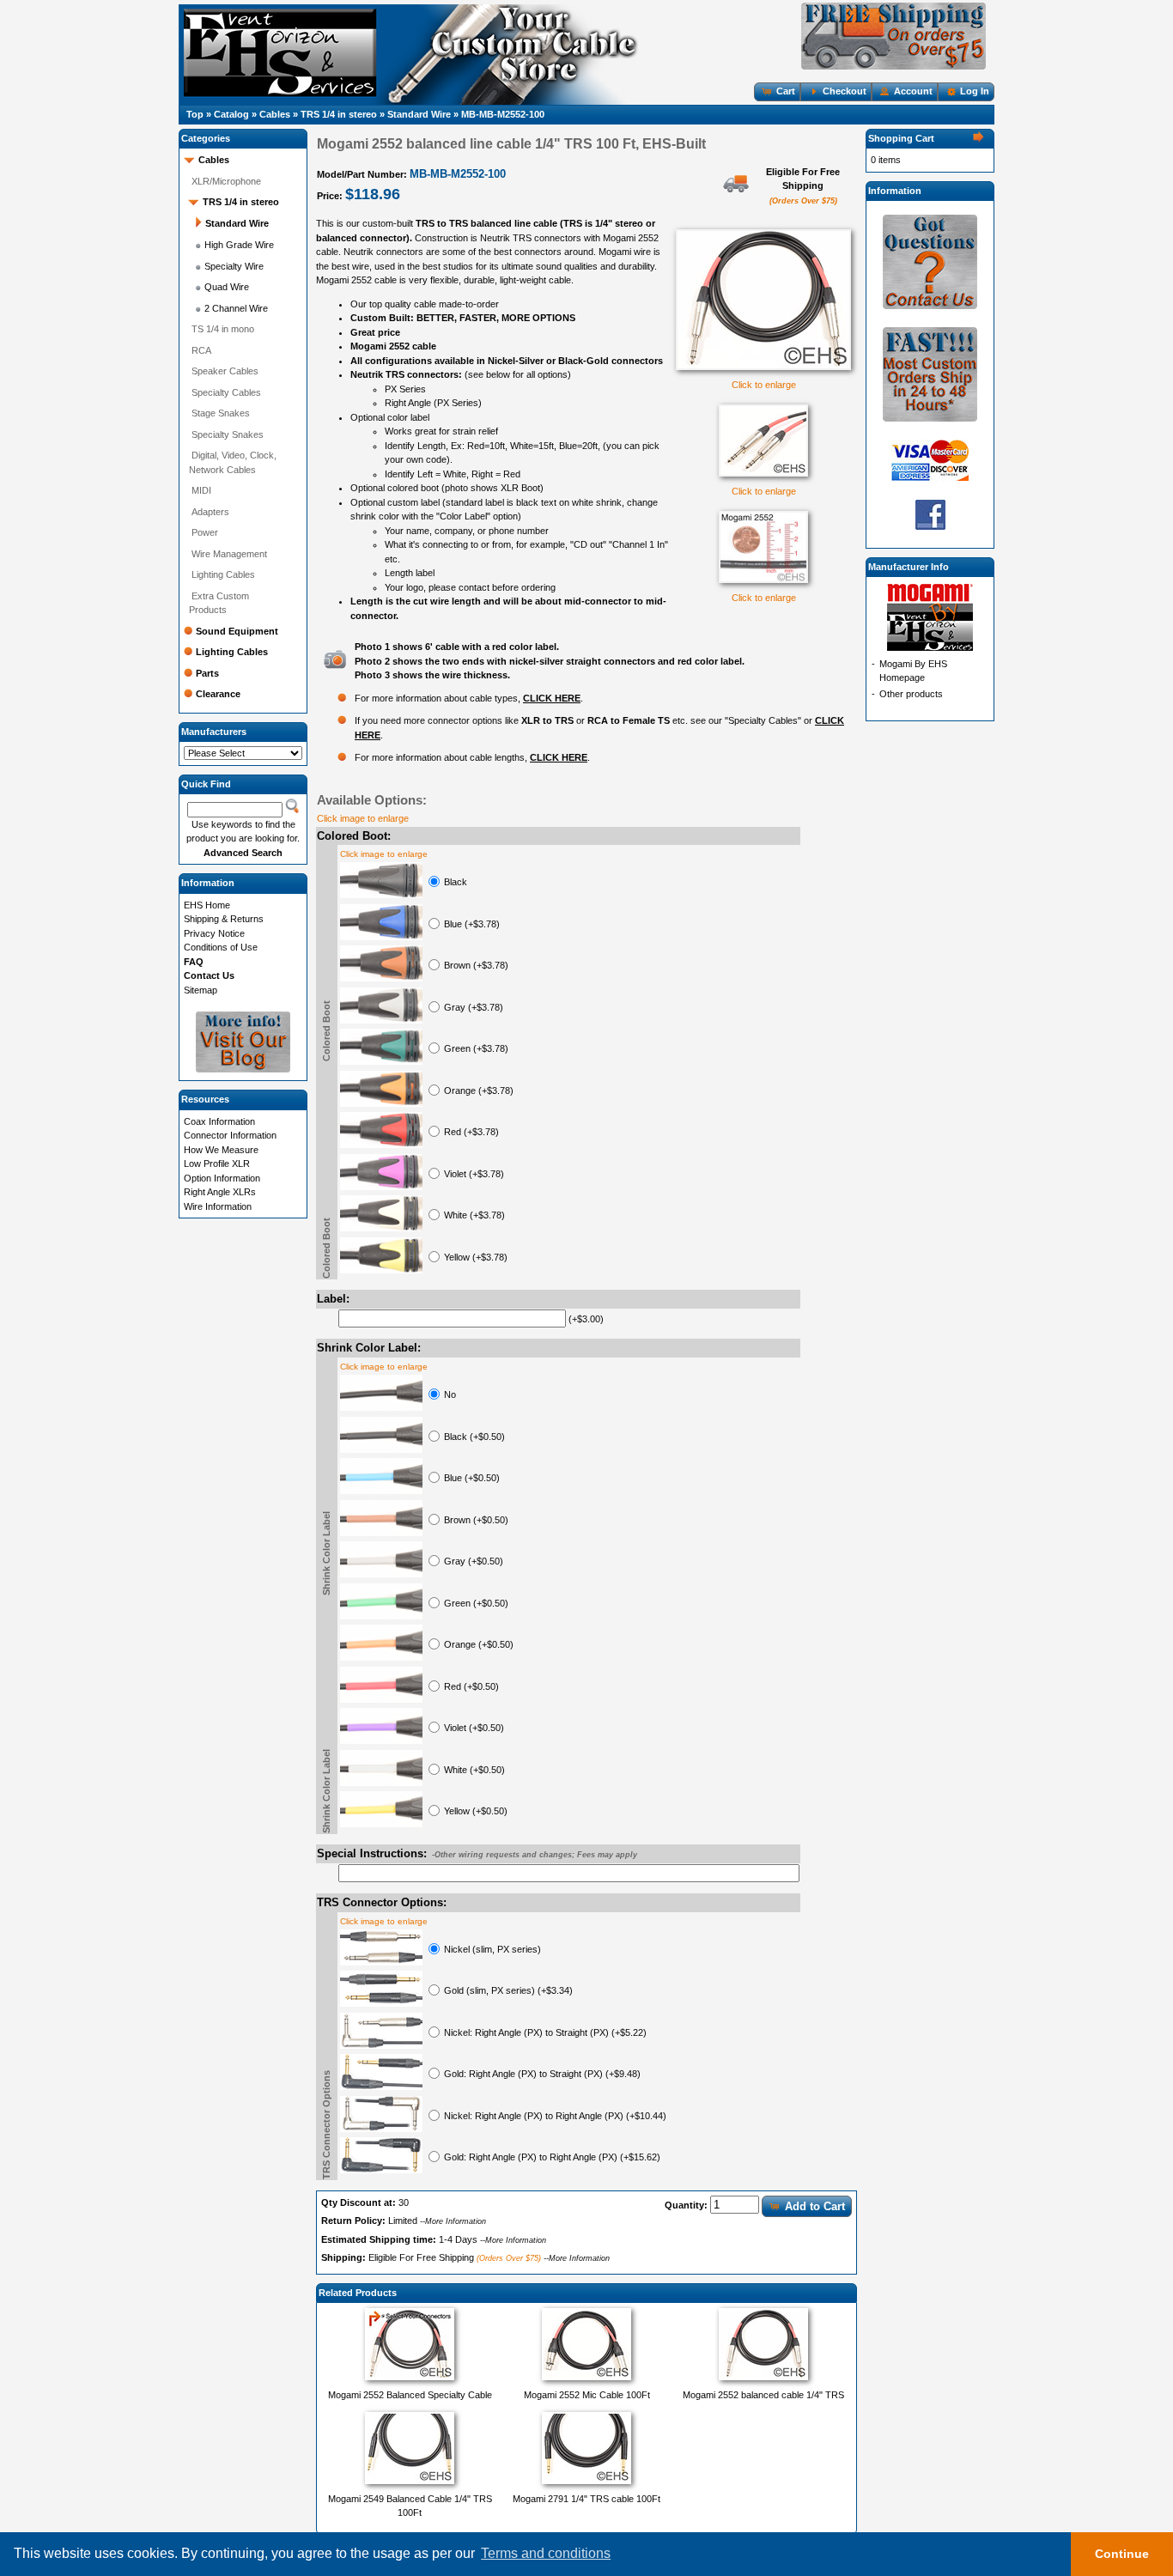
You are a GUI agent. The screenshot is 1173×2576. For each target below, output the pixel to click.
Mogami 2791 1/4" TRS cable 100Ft (586, 2499)
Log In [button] (975, 91)
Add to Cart (815, 2206)
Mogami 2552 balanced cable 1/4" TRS (763, 2395)
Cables (275, 114)
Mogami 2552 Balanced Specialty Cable (410, 2395)
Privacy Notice (214, 933)
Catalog (231, 114)
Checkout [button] (845, 91)
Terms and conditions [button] (546, 2553)
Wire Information (218, 1206)
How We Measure (221, 1150)
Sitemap (201, 990)
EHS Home (207, 905)
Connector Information (230, 1135)
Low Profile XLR (217, 1163)
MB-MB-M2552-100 (503, 114)
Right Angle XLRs (220, 1192)
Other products (911, 694)
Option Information (222, 1178)
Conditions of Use (221, 947)
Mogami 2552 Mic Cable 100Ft (587, 2395)
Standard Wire (419, 114)
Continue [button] (1122, 2554)
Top (195, 114)
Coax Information (219, 1121)
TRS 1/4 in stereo (339, 114)
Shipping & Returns (224, 919)
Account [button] (913, 91)
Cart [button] (786, 91)
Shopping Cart (901, 138)
